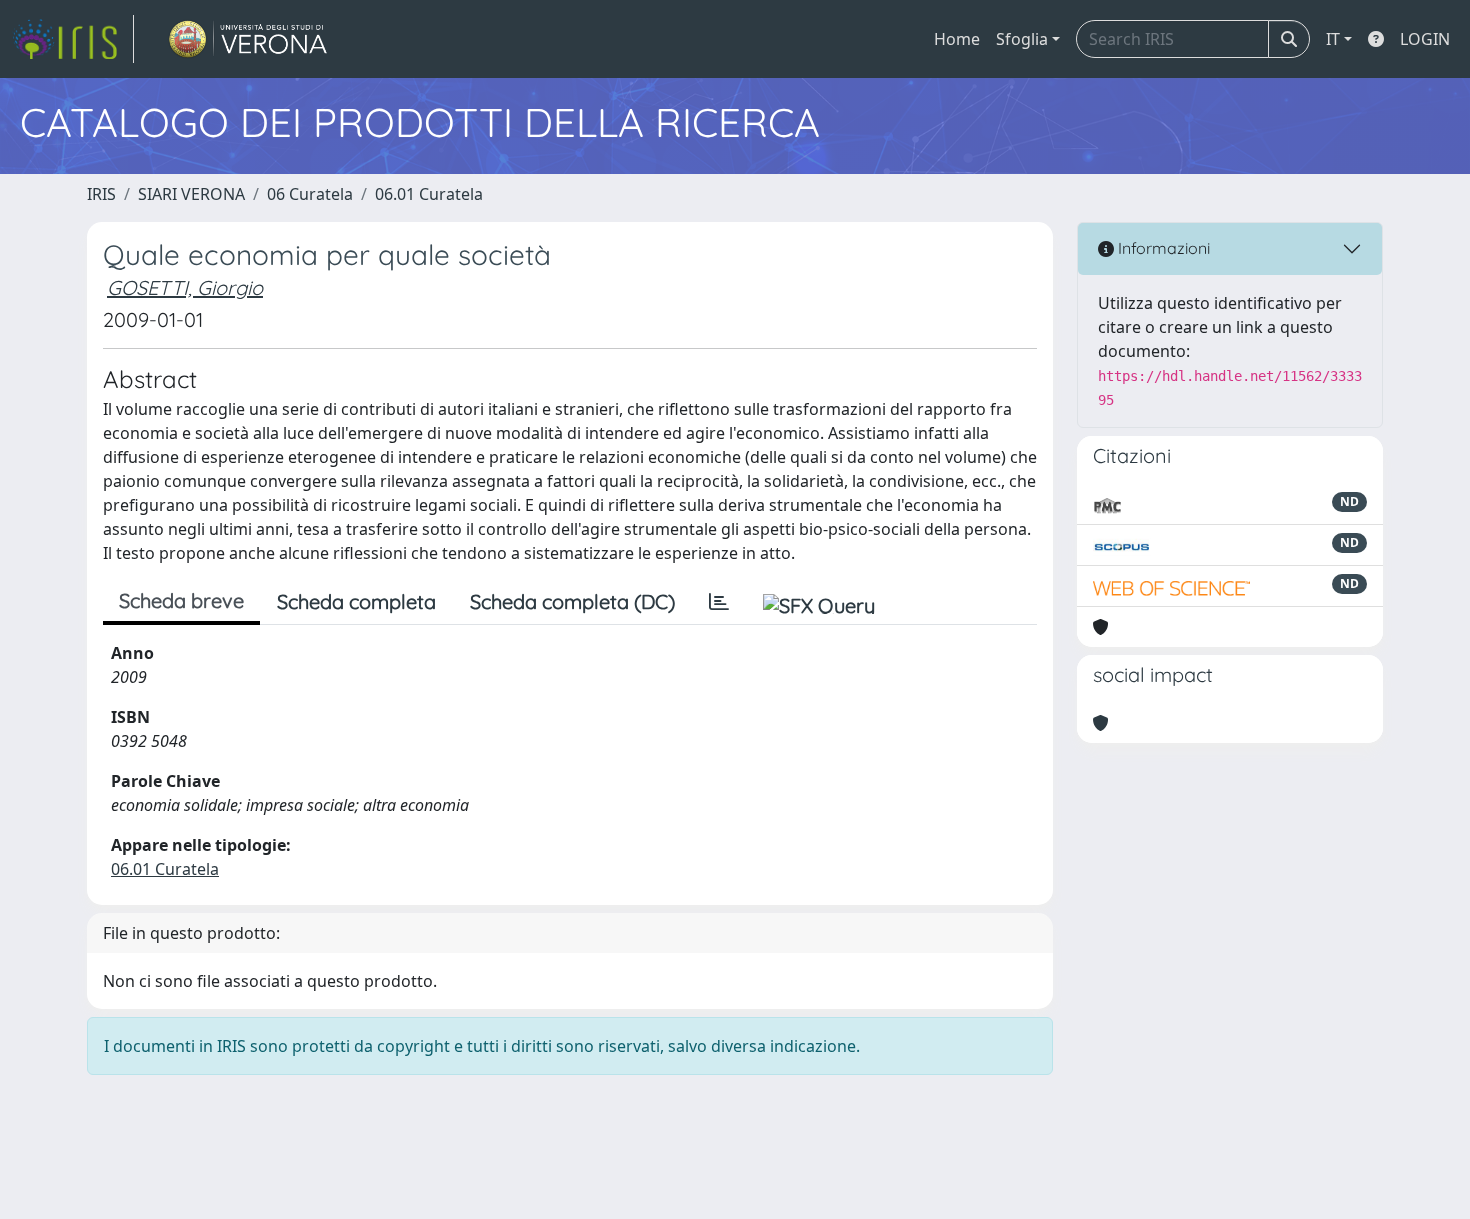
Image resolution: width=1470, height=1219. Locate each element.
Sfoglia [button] (1022, 39)
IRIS (101, 194)
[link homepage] (73, 39)
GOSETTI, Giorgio (185, 287)
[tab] (719, 602)
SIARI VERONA (191, 194)
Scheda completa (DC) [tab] (572, 601)
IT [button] (1333, 39)
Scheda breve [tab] (181, 600)
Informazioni (1162, 248)
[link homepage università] (248, 39)
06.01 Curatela (429, 194)
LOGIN (1425, 39)
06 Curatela (310, 194)
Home (957, 39)
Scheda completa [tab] (356, 601)
